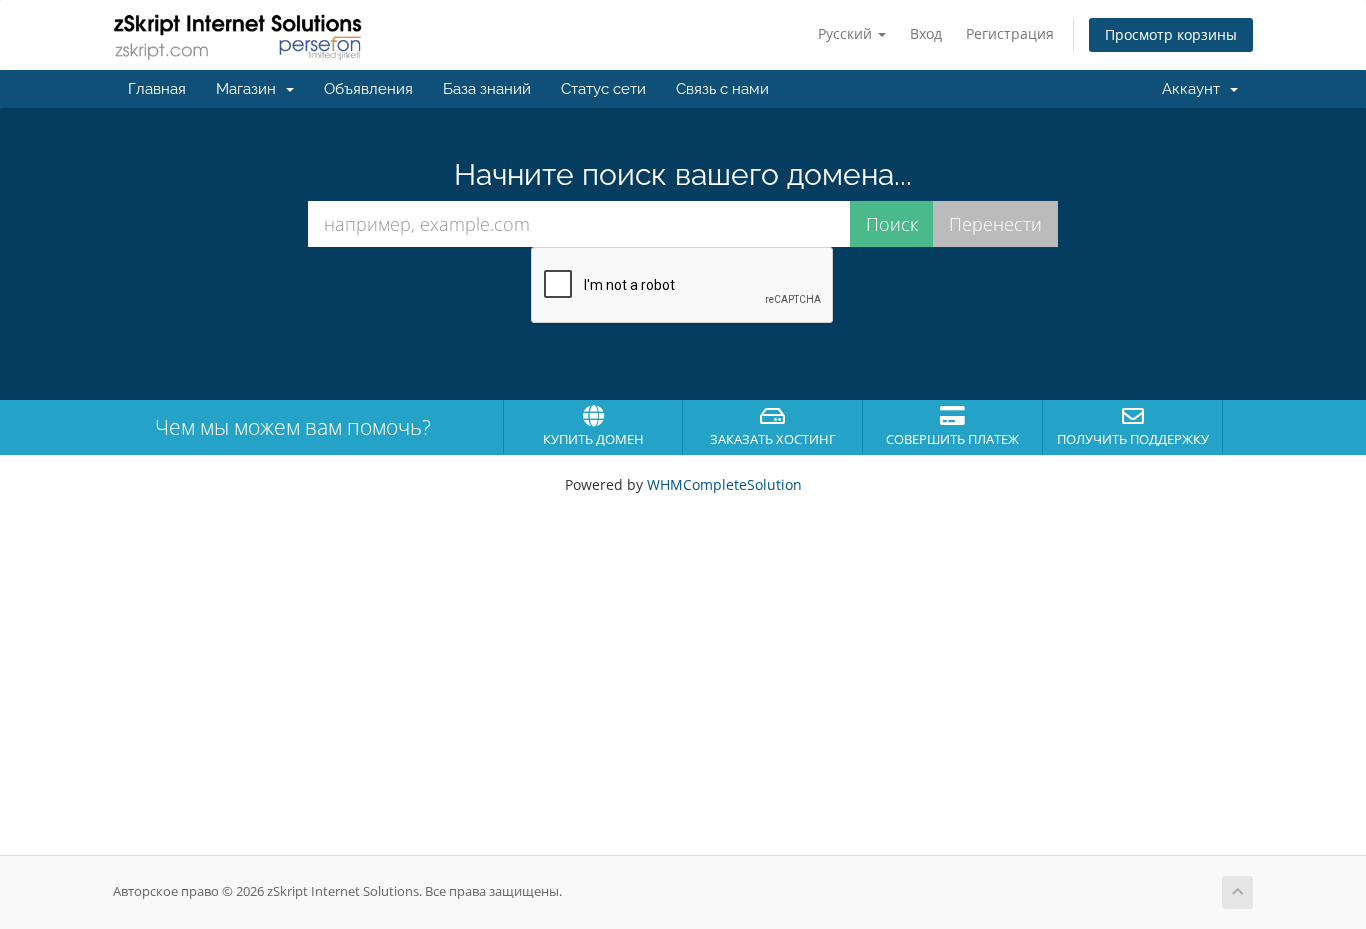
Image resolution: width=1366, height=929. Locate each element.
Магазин (250, 89)
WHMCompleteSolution (724, 484)
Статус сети (603, 89)
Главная (157, 89)
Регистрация (1010, 33)
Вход (926, 33)
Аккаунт (1195, 89)
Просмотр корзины (1171, 34)
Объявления (368, 89)
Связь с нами (722, 89)
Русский (847, 33)
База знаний (487, 89)
